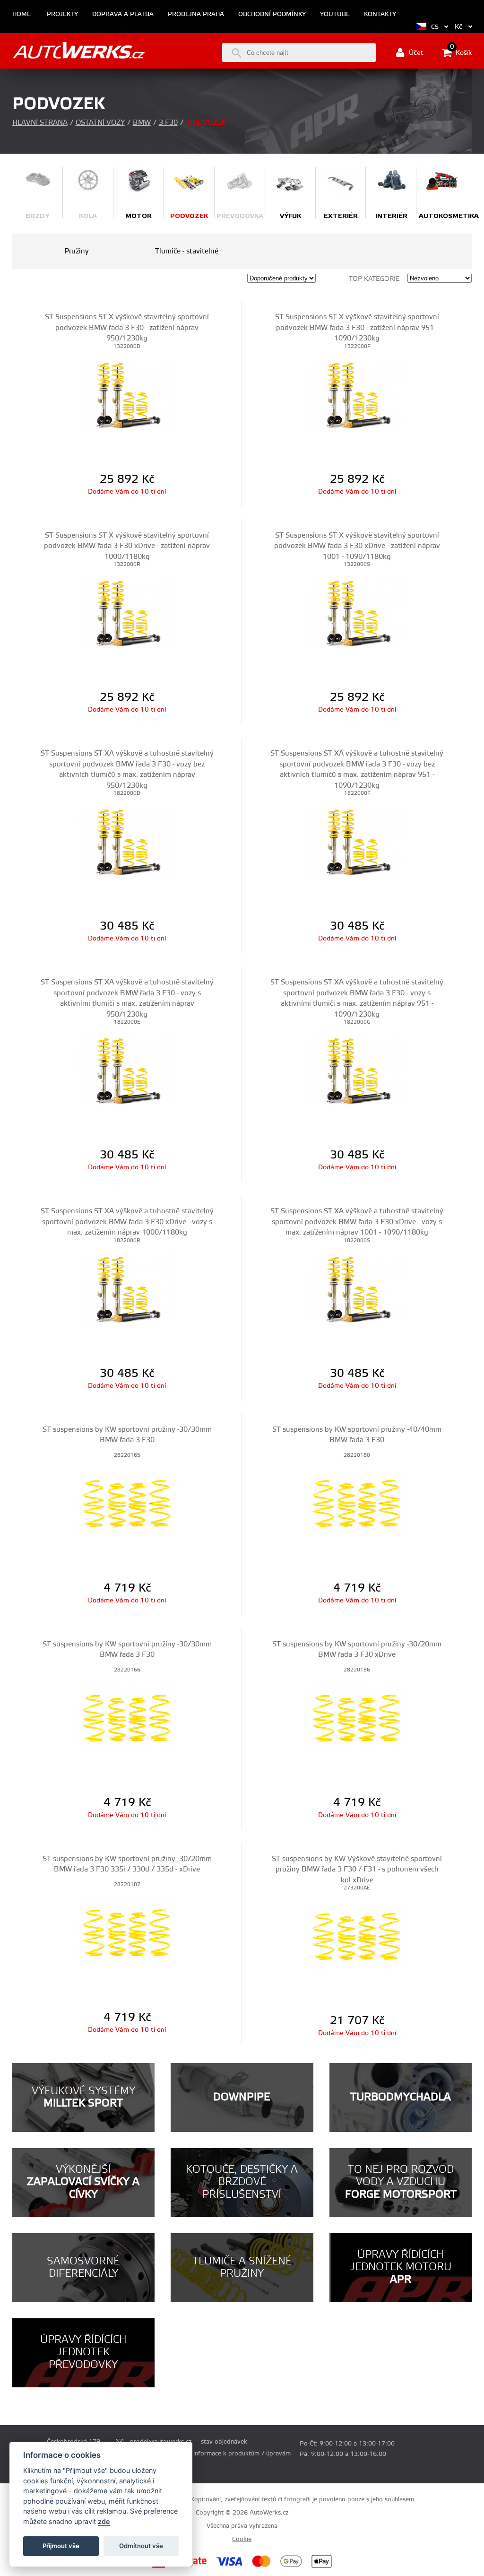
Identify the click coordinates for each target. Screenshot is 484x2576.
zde (104, 2521)
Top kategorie (374, 279)
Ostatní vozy (100, 123)
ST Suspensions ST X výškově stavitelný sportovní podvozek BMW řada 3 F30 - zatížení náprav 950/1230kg (127, 328)
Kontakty (380, 14)
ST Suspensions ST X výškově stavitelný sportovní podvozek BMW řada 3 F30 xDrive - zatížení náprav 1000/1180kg (127, 546)
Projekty (62, 14)
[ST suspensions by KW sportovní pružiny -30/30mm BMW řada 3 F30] (127, 1504)
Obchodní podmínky (272, 14)
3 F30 (168, 123)
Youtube (335, 14)
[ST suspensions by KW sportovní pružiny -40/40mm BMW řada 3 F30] (357, 1504)
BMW (142, 123)
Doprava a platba (123, 14)
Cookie (242, 2539)
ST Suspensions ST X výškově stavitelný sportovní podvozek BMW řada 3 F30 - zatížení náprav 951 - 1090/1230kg (357, 328)
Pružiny (77, 251)
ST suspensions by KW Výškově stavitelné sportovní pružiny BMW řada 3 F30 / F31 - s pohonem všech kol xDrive (357, 1870)
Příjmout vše (61, 2546)
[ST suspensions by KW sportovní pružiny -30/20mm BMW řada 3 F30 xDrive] (357, 1718)
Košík (461, 52)
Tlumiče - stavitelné (187, 251)
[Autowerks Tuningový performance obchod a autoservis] (79, 52)
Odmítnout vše (141, 2546)
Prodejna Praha (196, 14)
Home (22, 14)
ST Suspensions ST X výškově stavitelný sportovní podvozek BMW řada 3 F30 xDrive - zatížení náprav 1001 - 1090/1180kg (357, 546)
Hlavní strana (40, 123)
